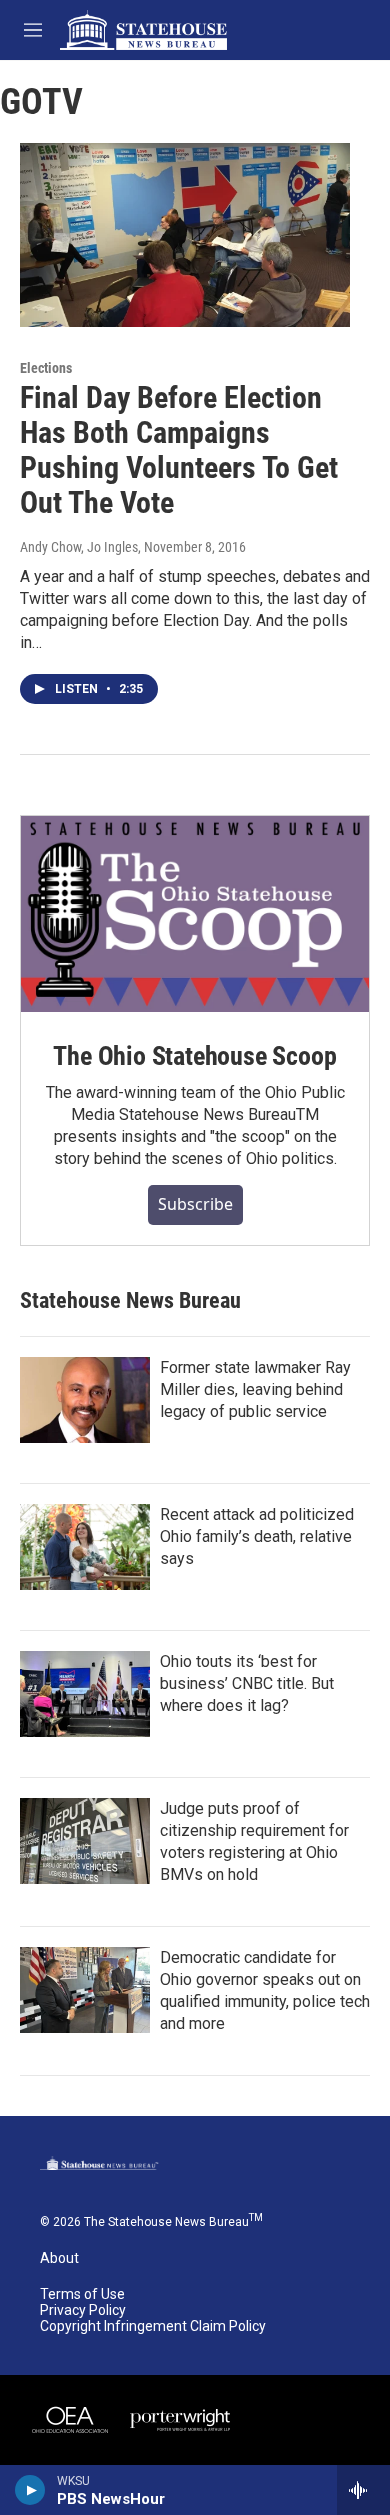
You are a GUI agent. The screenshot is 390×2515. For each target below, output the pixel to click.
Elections (46, 368)
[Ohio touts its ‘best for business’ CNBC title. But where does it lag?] (85, 1694)
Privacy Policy (83, 2310)
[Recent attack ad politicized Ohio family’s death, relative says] (85, 1547)
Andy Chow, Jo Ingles (79, 547)
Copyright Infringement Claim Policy (153, 2326)
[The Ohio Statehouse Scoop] (195, 914)
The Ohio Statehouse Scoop (194, 1056)
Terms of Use (82, 2294)
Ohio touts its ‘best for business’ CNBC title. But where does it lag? (247, 1683)
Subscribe (195, 1204)
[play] (30, 2490)
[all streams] (363, 2490)
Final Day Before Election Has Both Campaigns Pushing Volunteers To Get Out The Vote (179, 449)
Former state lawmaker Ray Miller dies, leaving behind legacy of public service (255, 1389)
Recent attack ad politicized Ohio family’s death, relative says (257, 1536)
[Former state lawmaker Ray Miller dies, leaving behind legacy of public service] (85, 1400)
